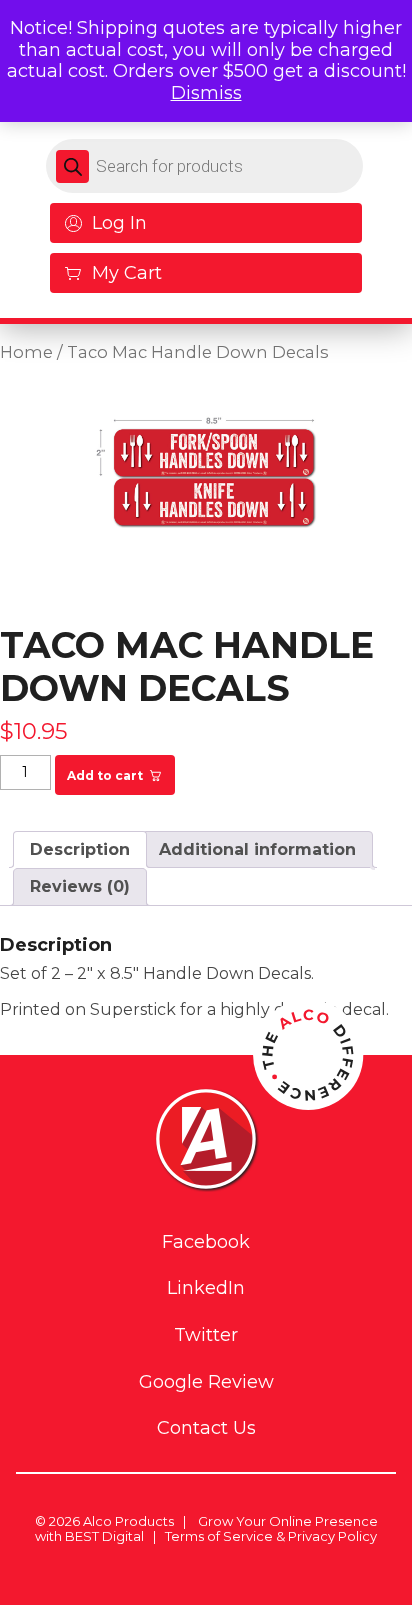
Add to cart (105, 775)
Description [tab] (80, 849)
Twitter (206, 1335)
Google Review (206, 1382)
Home (26, 352)
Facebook (206, 1242)
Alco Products (128, 1521)
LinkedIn (206, 1288)
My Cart (127, 273)
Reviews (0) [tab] (80, 886)
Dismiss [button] (206, 93)
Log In (119, 223)
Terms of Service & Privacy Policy (271, 1536)
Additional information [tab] (257, 849)
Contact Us (206, 1428)
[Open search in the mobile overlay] (204, 166)
